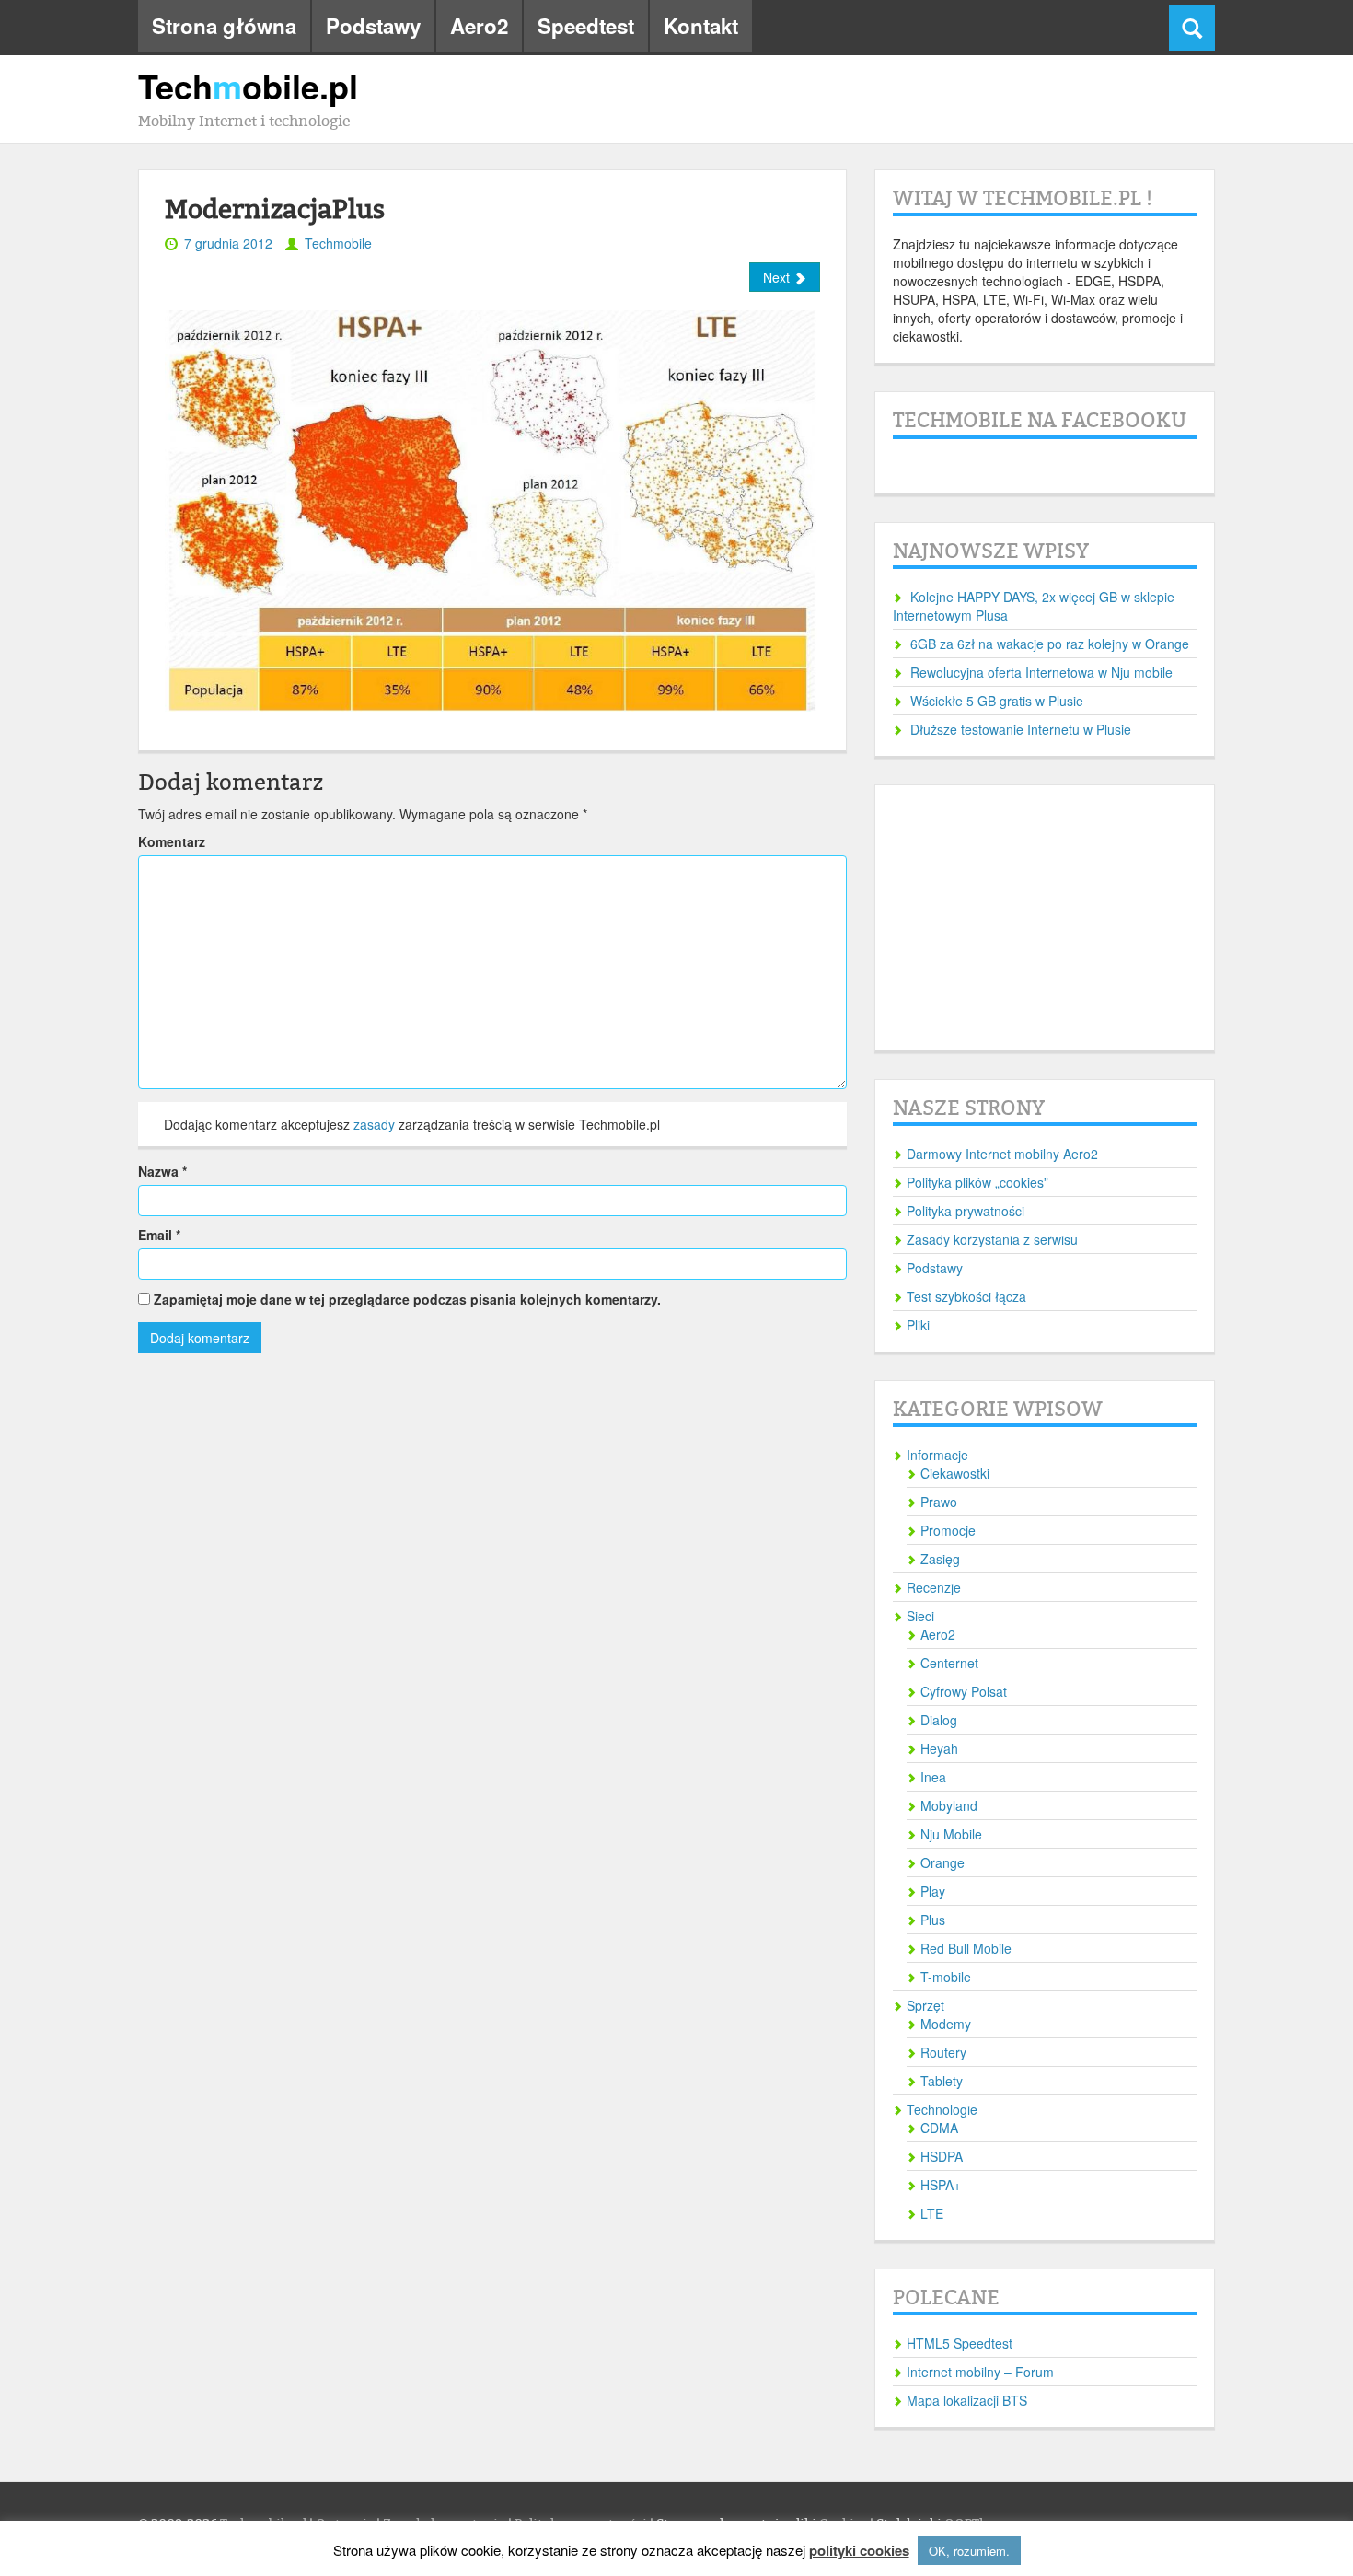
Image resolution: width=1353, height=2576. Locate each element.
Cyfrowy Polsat (964, 1691)
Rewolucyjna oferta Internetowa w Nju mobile (1041, 672)
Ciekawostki (955, 1473)
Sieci (920, 1616)
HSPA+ (941, 2185)
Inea (933, 1777)
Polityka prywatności (966, 1211)
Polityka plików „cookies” (977, 1182)
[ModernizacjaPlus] (492, 508)
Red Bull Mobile (966, 1948)
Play (933, 1891)
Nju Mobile (951, 1834)
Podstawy (373, 26)
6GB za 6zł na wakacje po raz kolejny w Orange (1050, 644)
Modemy (946, 2024)
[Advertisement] (1045, 918)
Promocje (948, 1530)
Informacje (937, 1455)
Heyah (939, 1748)
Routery (943, 2052)
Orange (942, 1862)
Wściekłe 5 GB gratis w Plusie (997, 701)
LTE (932, 2213)
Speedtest (586, 26)
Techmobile (338, 243)
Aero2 (479, 26)
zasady (374, 1124)
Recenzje (934, 1587)
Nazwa (162, 1171)
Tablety (942, 2081)
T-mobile (946, 1977)
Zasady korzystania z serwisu (992, 1239)
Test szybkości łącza (966, 1296)
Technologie (942, 2109)
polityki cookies (859, 2551)
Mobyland (949, 1805)
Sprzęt (925, 2005)
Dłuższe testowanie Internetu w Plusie (1021, 729)
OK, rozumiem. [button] (969, 2551)
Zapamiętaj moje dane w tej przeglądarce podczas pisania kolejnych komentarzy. (407, 1299)
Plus (933, 1920)
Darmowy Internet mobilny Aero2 (1002, 1154)
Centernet (949, 1663)
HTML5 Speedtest (960, 2343)
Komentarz (172, 841)
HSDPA (942, 2156)
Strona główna (224, 26)
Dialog (939, 1720)
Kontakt (701, 26)
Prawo (939, 1502)
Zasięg (940, 1559)
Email (159, 1235)
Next (778, 277)
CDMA (939, 2128)
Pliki (918, 1325)
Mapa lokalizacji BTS (967, 2400)
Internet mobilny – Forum (980, 2372)
